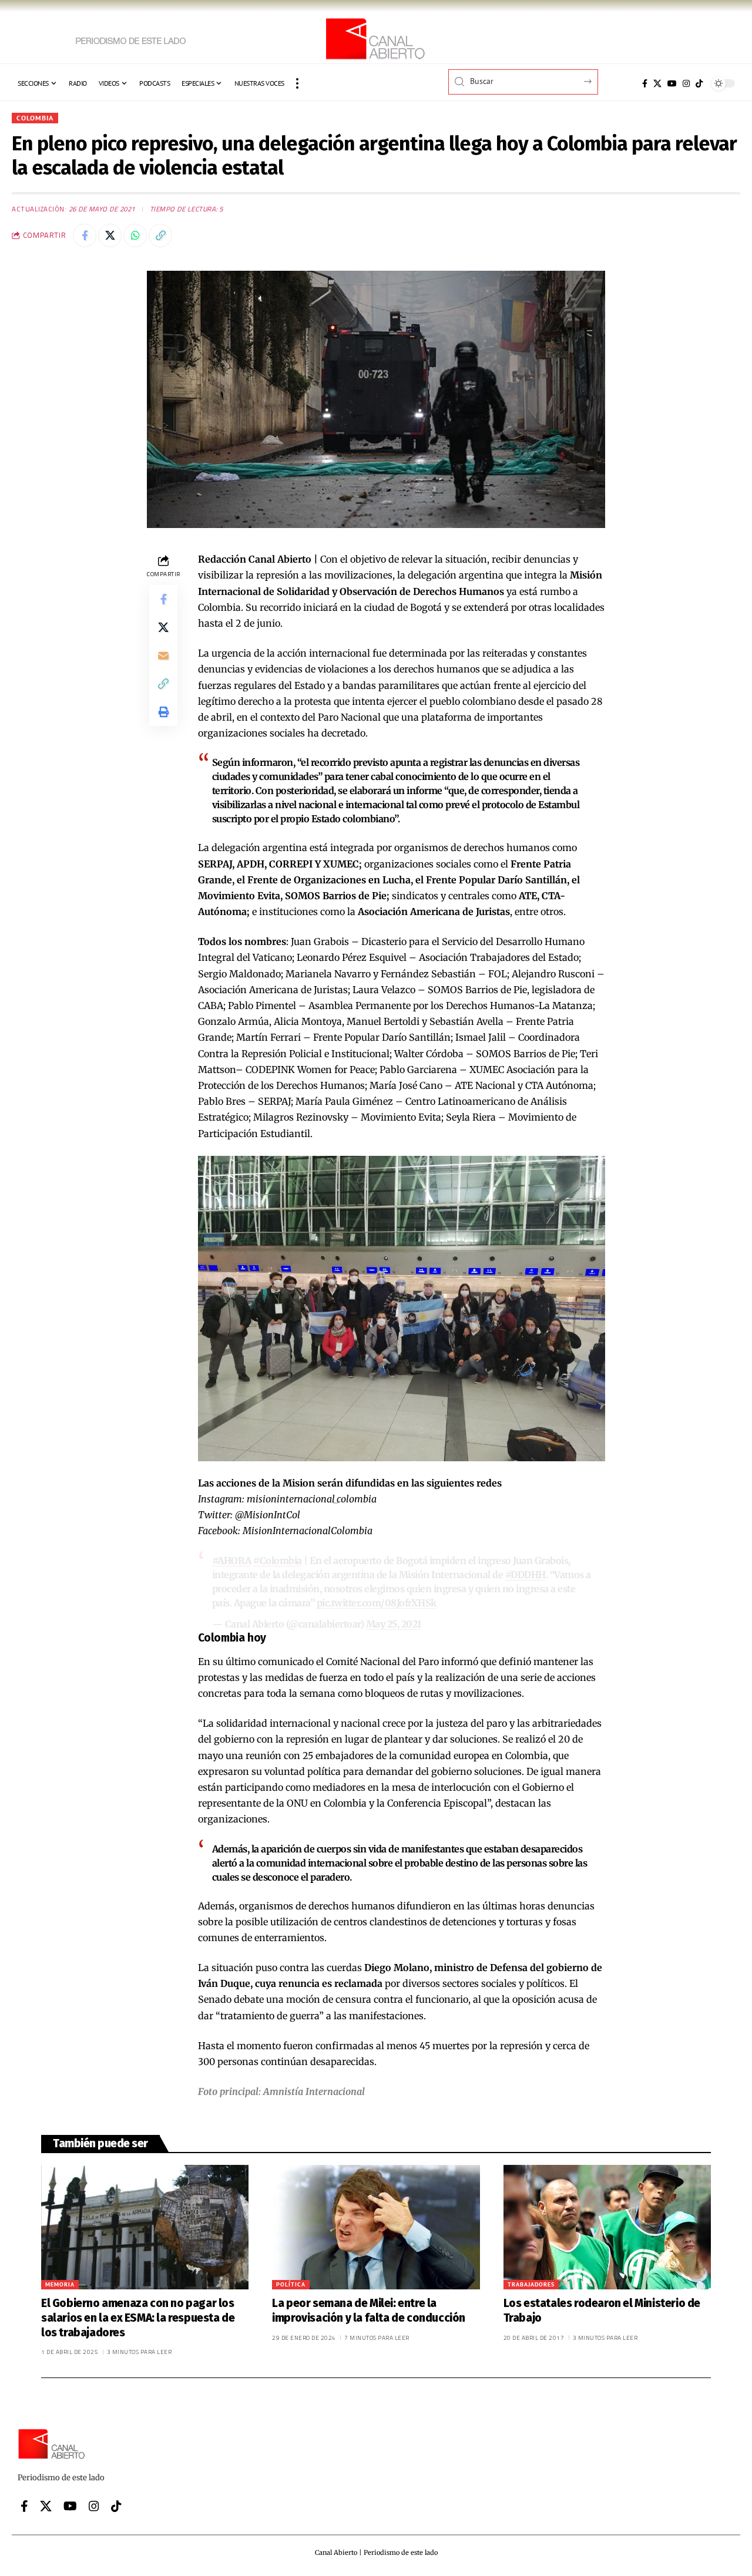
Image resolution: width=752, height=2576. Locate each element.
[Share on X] (110, 236)
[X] (657, 83)
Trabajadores (531, 2284)
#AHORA (232, 1561)
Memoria (60, 2284)
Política (291, 2284)
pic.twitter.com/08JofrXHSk (377, 1603)
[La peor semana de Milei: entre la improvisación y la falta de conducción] (376, 2227)
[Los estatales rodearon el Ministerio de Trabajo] (607, 2227)
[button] (297, 83)
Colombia (35, 118)
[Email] (163, 656)
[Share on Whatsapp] (135, 236)
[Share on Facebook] (85, 236)
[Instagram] (686, 83)
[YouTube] (672, 83)
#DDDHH (526, 1575)
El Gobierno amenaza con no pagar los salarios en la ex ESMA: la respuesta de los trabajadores (138, 2318)
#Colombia (278, 1561)
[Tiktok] (699, 83)
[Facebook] (645, 83)
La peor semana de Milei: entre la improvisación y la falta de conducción (369, 2311)
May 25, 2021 (394, 1624)
